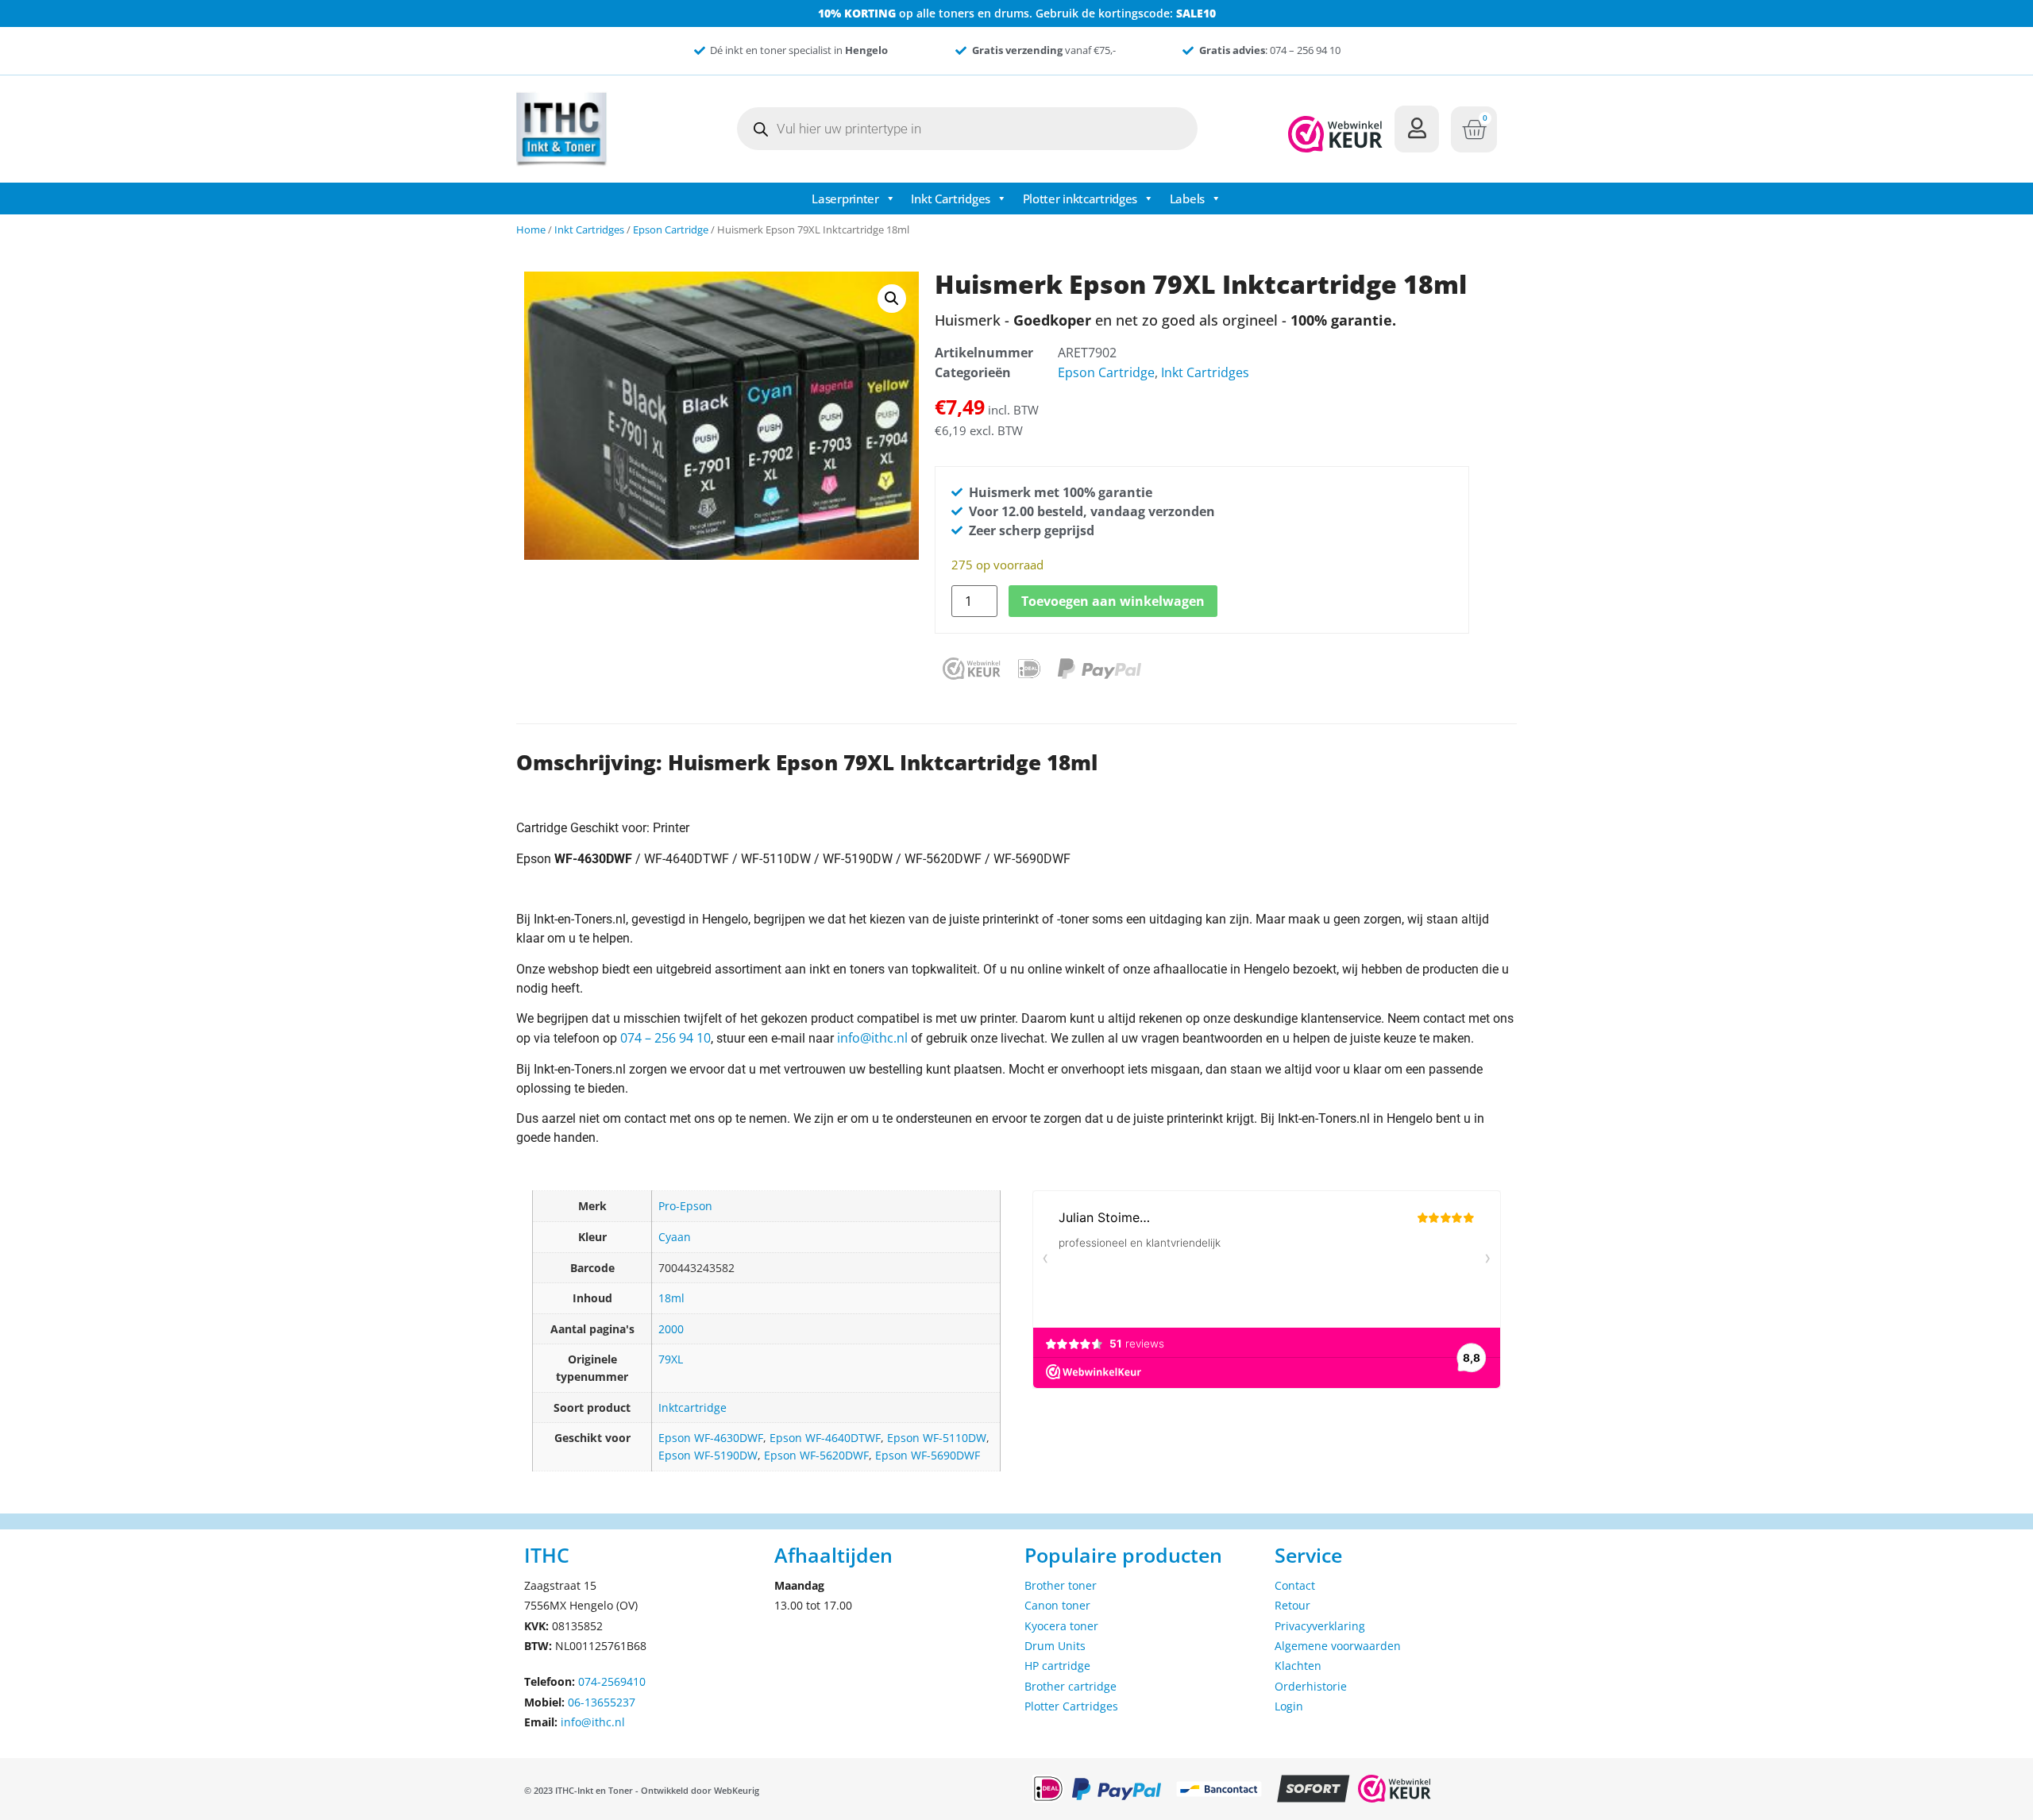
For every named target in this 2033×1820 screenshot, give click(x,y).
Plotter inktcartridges (1080, 199)
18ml (671, 1298)
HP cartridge (1057, 1666)
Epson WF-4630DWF (711, 1438)
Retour (1292, 1605)
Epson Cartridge (671, 229)
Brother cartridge (1071, 1686)
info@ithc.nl (872, 1038)
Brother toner (1061, 1585)
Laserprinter (845, 199)
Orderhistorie (1311, 1686)
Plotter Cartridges (1071, 1706)
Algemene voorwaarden (1338, 1646)
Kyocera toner (1061, 1626)
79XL (671, 1359)
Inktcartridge (692, 1407)
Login (1289, 1706)
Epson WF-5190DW (708, 1455)
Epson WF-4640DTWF (825, 1438)
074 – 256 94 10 (665, 1038)
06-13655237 (602, 1702)
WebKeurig (737, 1790)
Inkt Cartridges (951, 199)
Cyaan (675, 1237)
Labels (1187, 199)
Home (531, 229)
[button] (892, 299)
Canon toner (1057, 1605)
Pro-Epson (685, 1206)
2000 (671, 1329)
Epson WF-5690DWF (928, 1455)
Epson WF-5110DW (937, 1438)
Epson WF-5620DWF (816, 1455)
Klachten (1298, 1666)
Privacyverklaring (1320, 1626)
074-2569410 (612, 1681)
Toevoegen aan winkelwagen (1113, 601)
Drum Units (1055, 1646)
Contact (1295, 1585)
